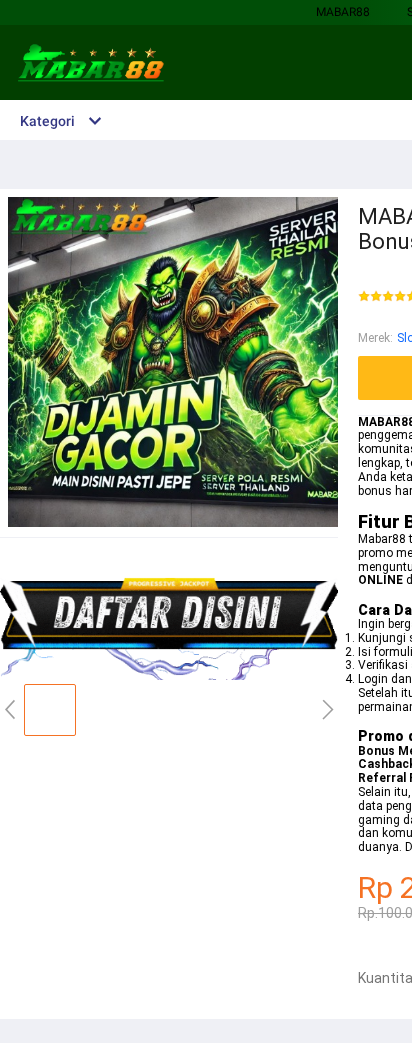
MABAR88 (343, 12)
